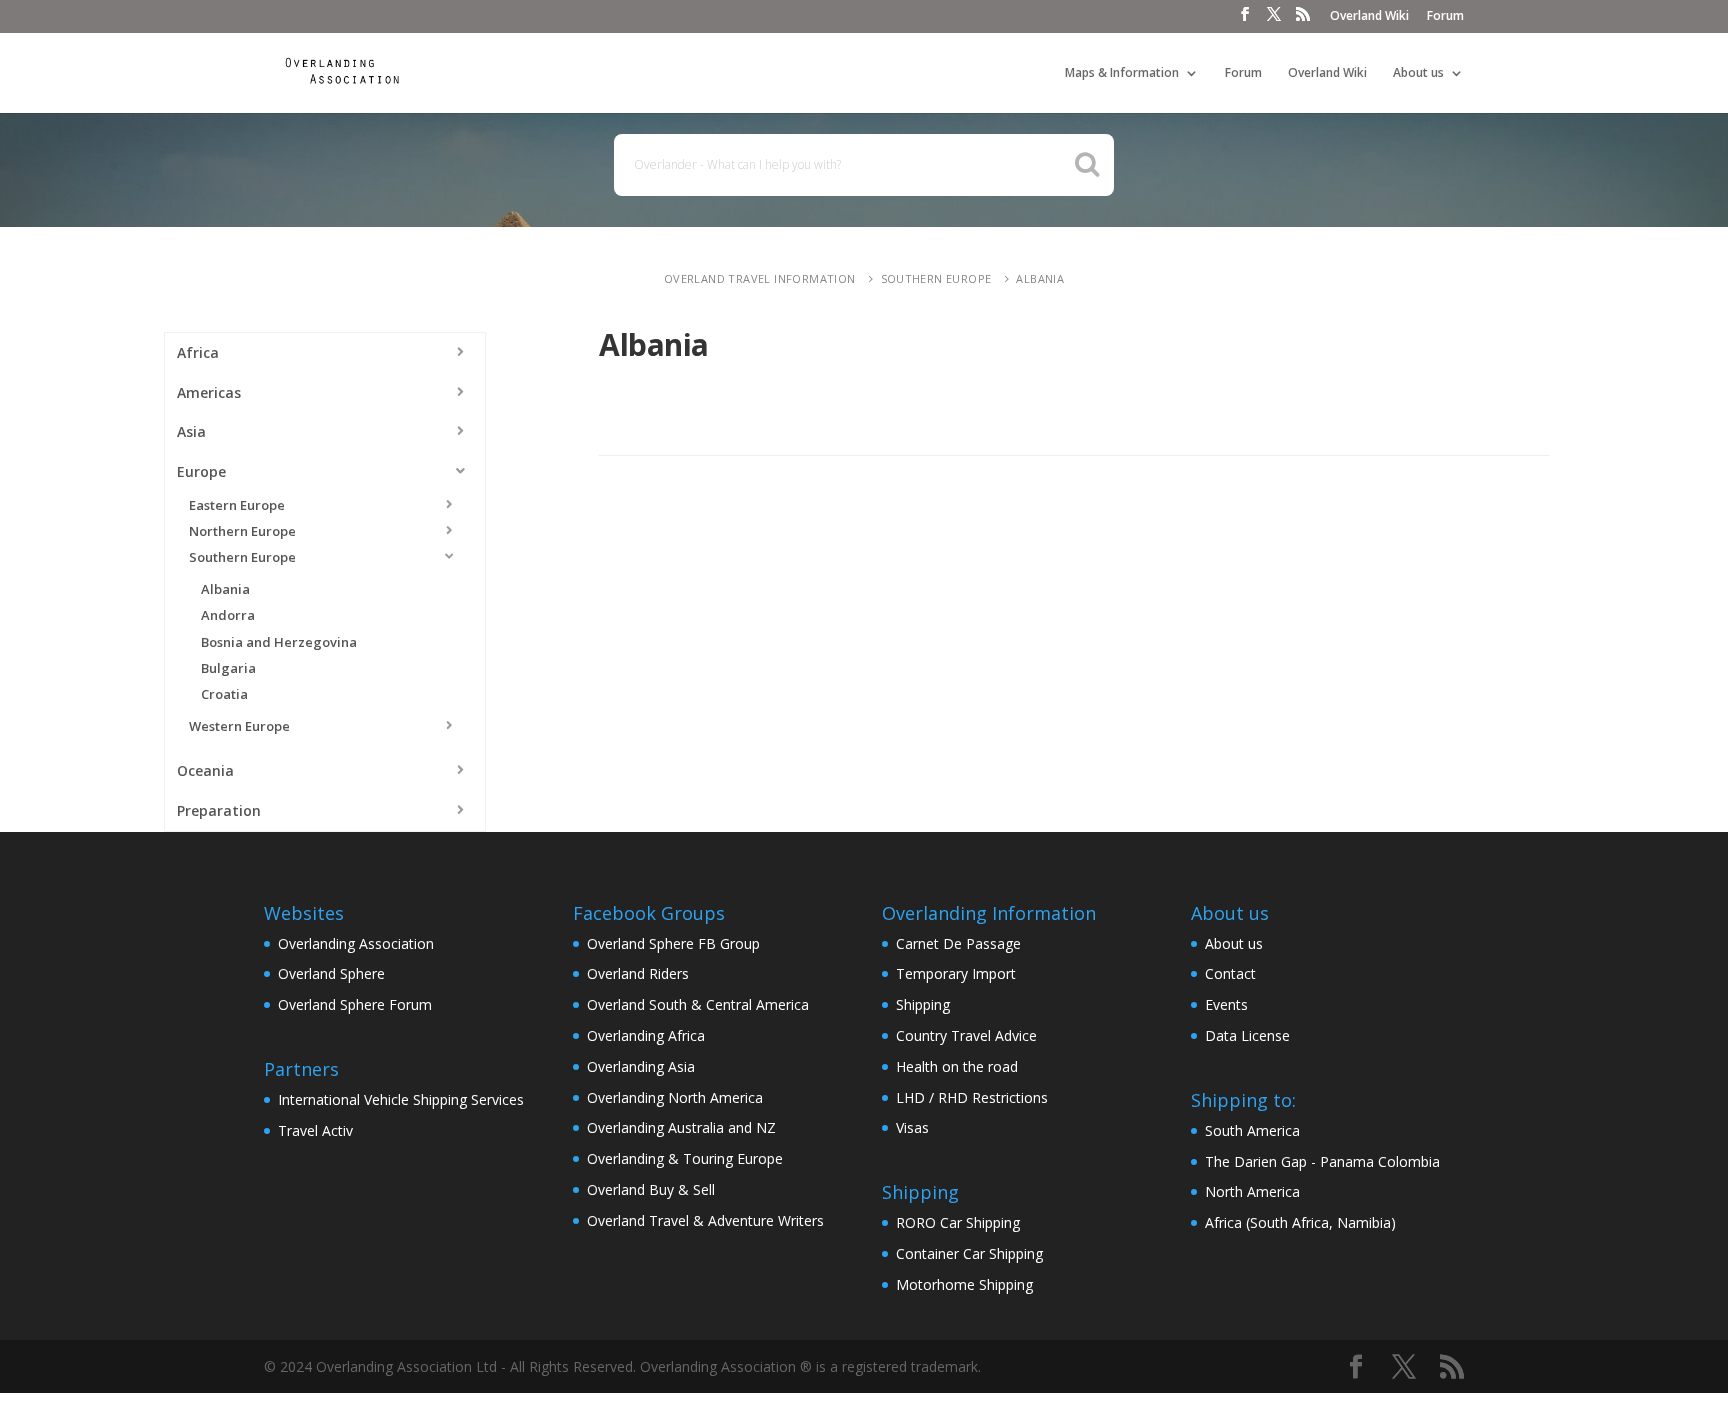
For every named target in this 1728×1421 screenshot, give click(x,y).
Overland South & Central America (698, 1004)
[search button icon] (1087, 164)
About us (1418, 73)
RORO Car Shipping (958, 1222)
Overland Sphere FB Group (673, 943)
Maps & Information (1122, 73)
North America (1252, 1191)
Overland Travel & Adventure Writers (705, 1220)
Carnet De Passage (958, 943)
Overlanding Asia (641, 1066)
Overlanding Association (356, 943)
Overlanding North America (675, 1097)
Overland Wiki (1369, 17)
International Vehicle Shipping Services (401, 1099)
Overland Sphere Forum (355, 1004)
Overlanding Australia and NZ (681, 1127)
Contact (1230, 973)
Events (1226, 1004)
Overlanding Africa (646, 1035)
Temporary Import (956, 973)
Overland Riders (638, 973)
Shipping (923, 1004)
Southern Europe (936, 278)
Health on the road (957, 1066)
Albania (1040, 278)
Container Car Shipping (969, 1253)
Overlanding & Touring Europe (685, 1158)
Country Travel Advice (966, 1035)
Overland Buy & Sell (651, 1189)
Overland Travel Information (760, 278)
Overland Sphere (331, 973)
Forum (1445, 17)
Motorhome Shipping (964, 1284)
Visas (912, 1127)
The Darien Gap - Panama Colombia (1322, 1161)
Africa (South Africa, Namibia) (1300, 1222)
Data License (1247, 1035)
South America (1252, 1130)
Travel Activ (315, 1130)
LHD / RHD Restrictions (972, 1097)
